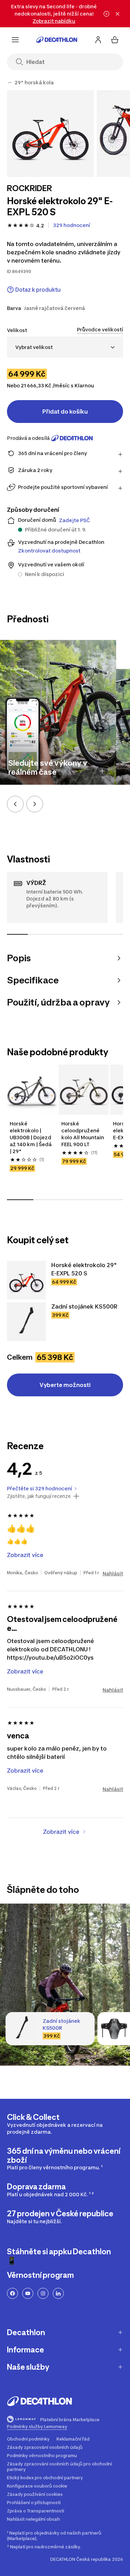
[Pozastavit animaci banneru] (106, 14)
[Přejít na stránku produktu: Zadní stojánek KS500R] (26, 1322)
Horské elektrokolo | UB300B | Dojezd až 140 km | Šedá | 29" (31, 1137)
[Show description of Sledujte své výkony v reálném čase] (102, 771)
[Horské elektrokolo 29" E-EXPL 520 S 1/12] (50, 134)
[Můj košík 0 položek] (115, 40)
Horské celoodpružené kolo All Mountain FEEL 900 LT (83, 1134)
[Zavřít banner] (118, 14)
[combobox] (65, 347)
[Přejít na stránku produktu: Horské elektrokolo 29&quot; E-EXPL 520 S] (26, 1280)
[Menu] (15, 40)
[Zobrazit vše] (10, 83)
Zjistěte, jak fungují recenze (39, 1496)
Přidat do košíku (65, 412)
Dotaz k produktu (38, 290)
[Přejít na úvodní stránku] (57, 40)
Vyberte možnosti (65, 1385)
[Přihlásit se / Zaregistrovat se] (98, 40)
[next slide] (35, 804)
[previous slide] (15, 804)
